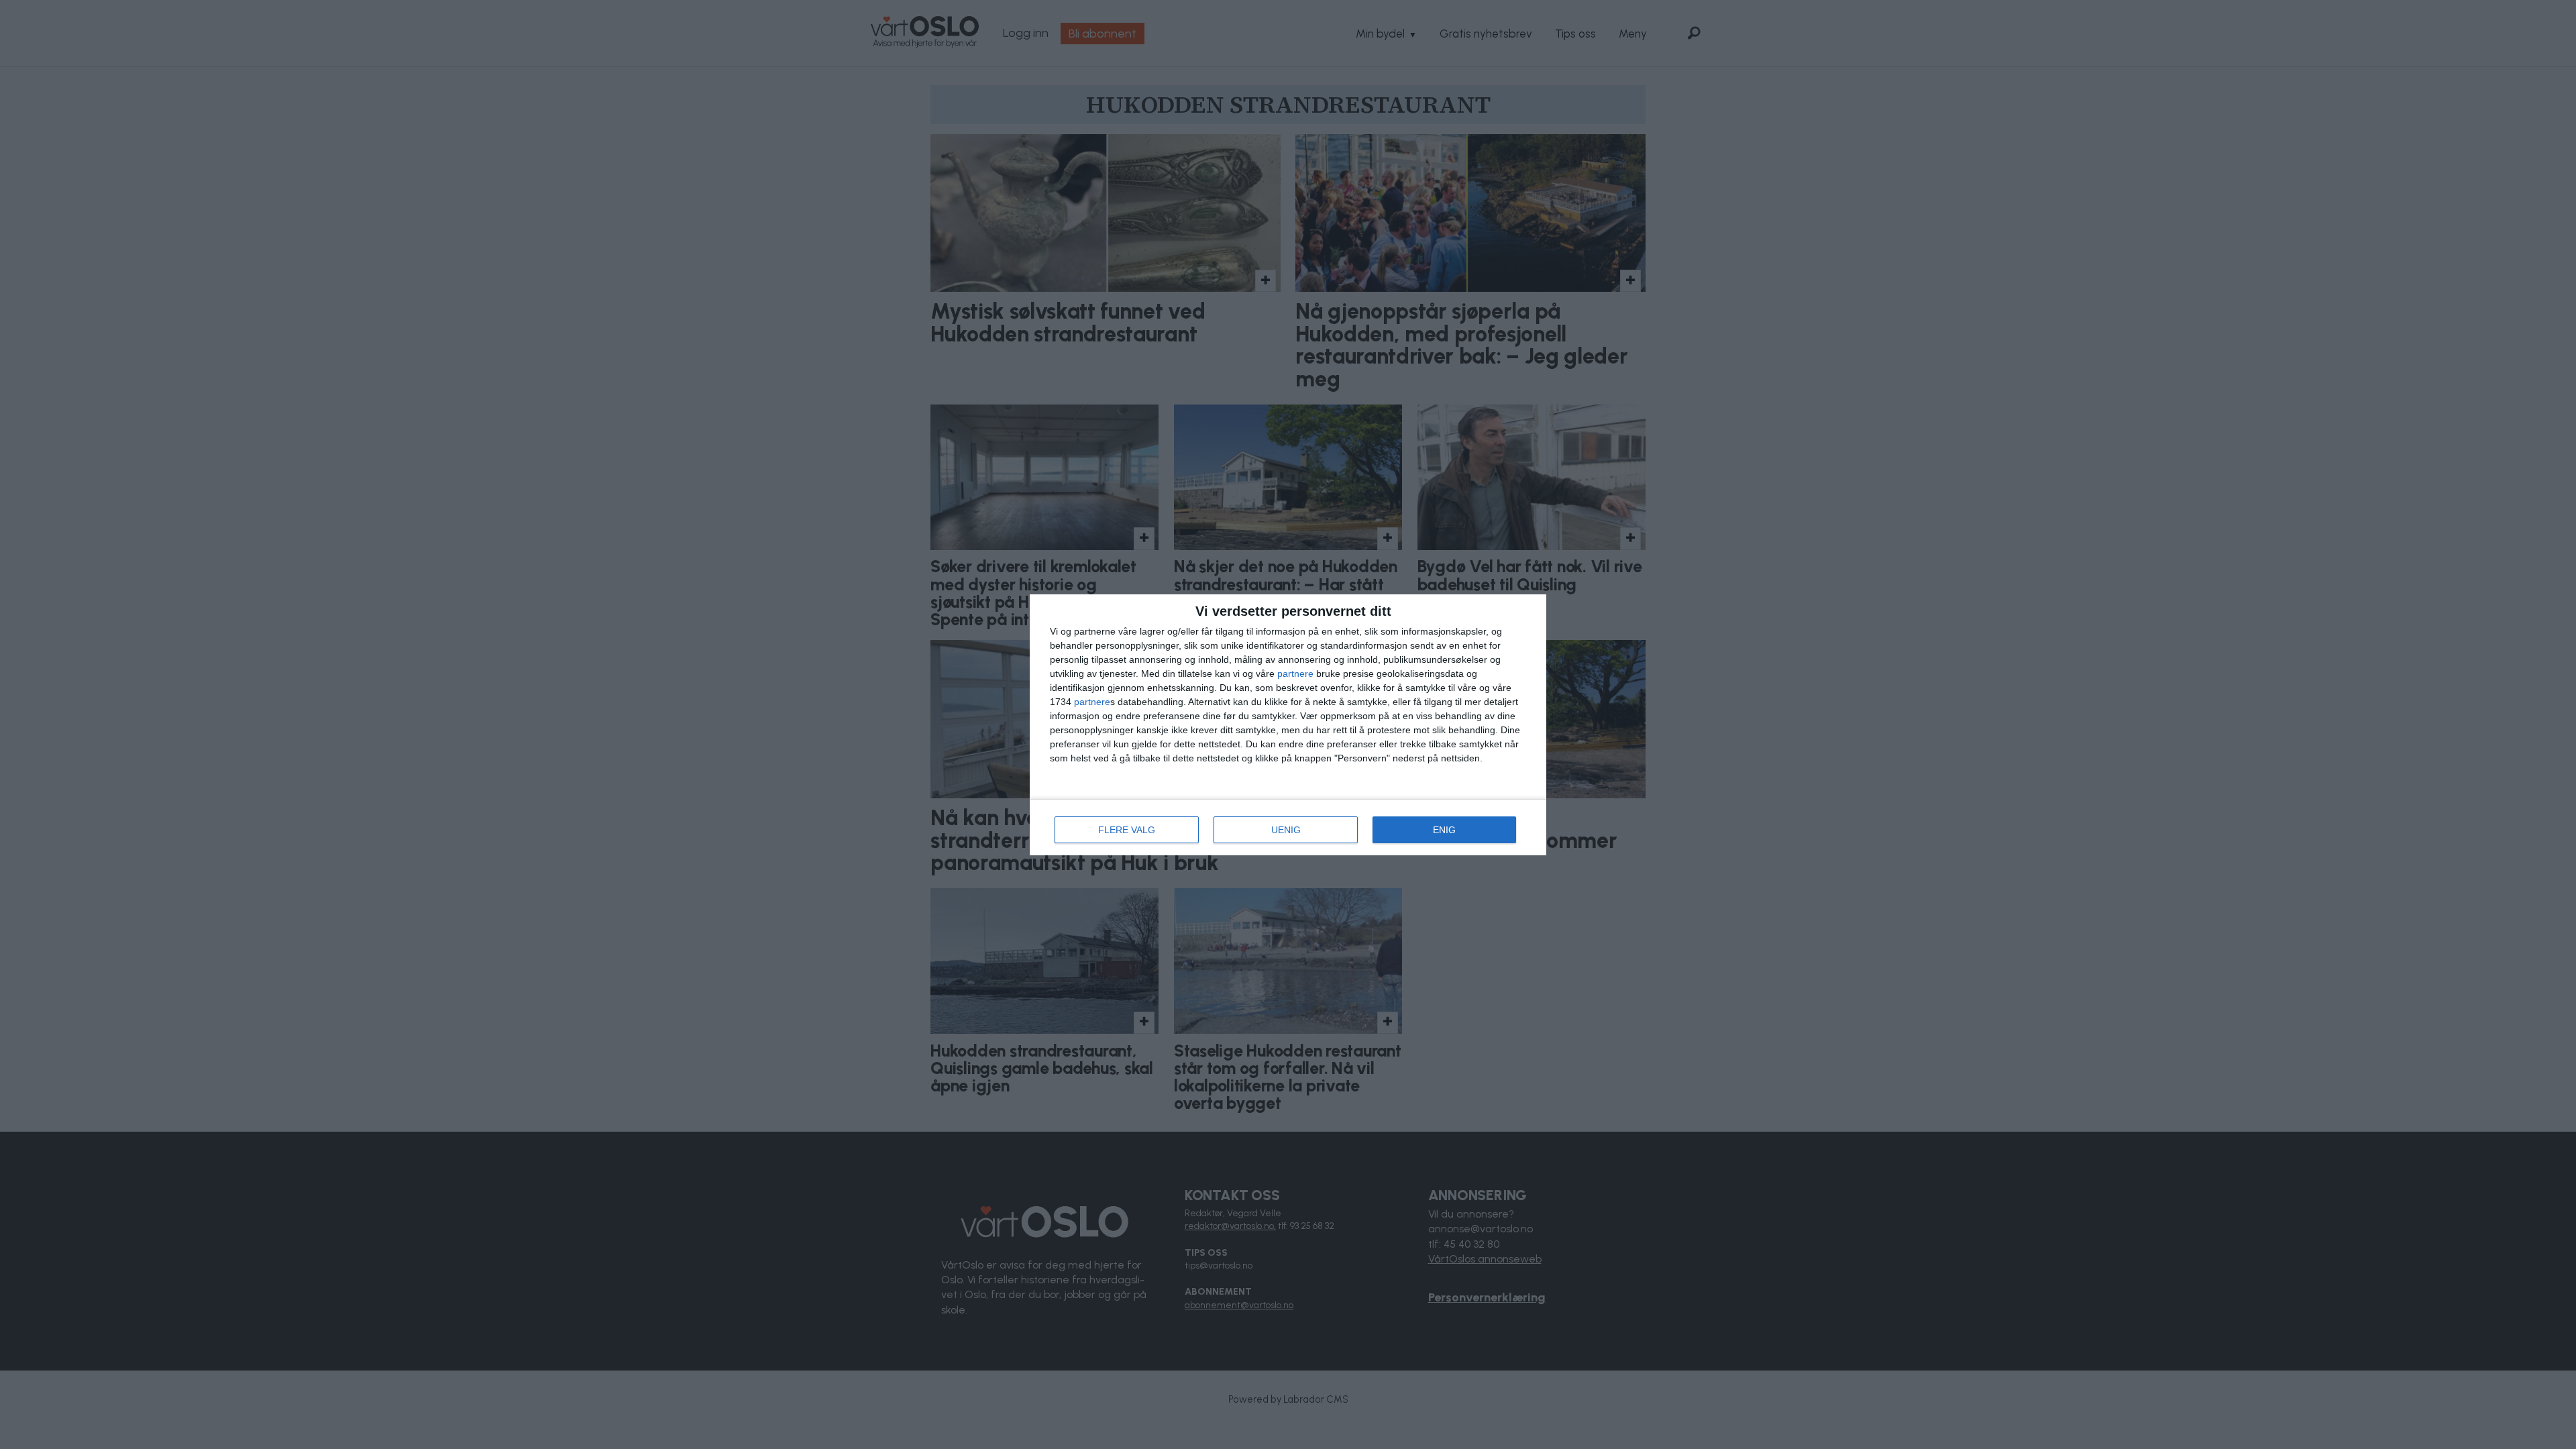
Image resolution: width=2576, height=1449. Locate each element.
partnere (1295, 674)
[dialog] (1288, 725)
